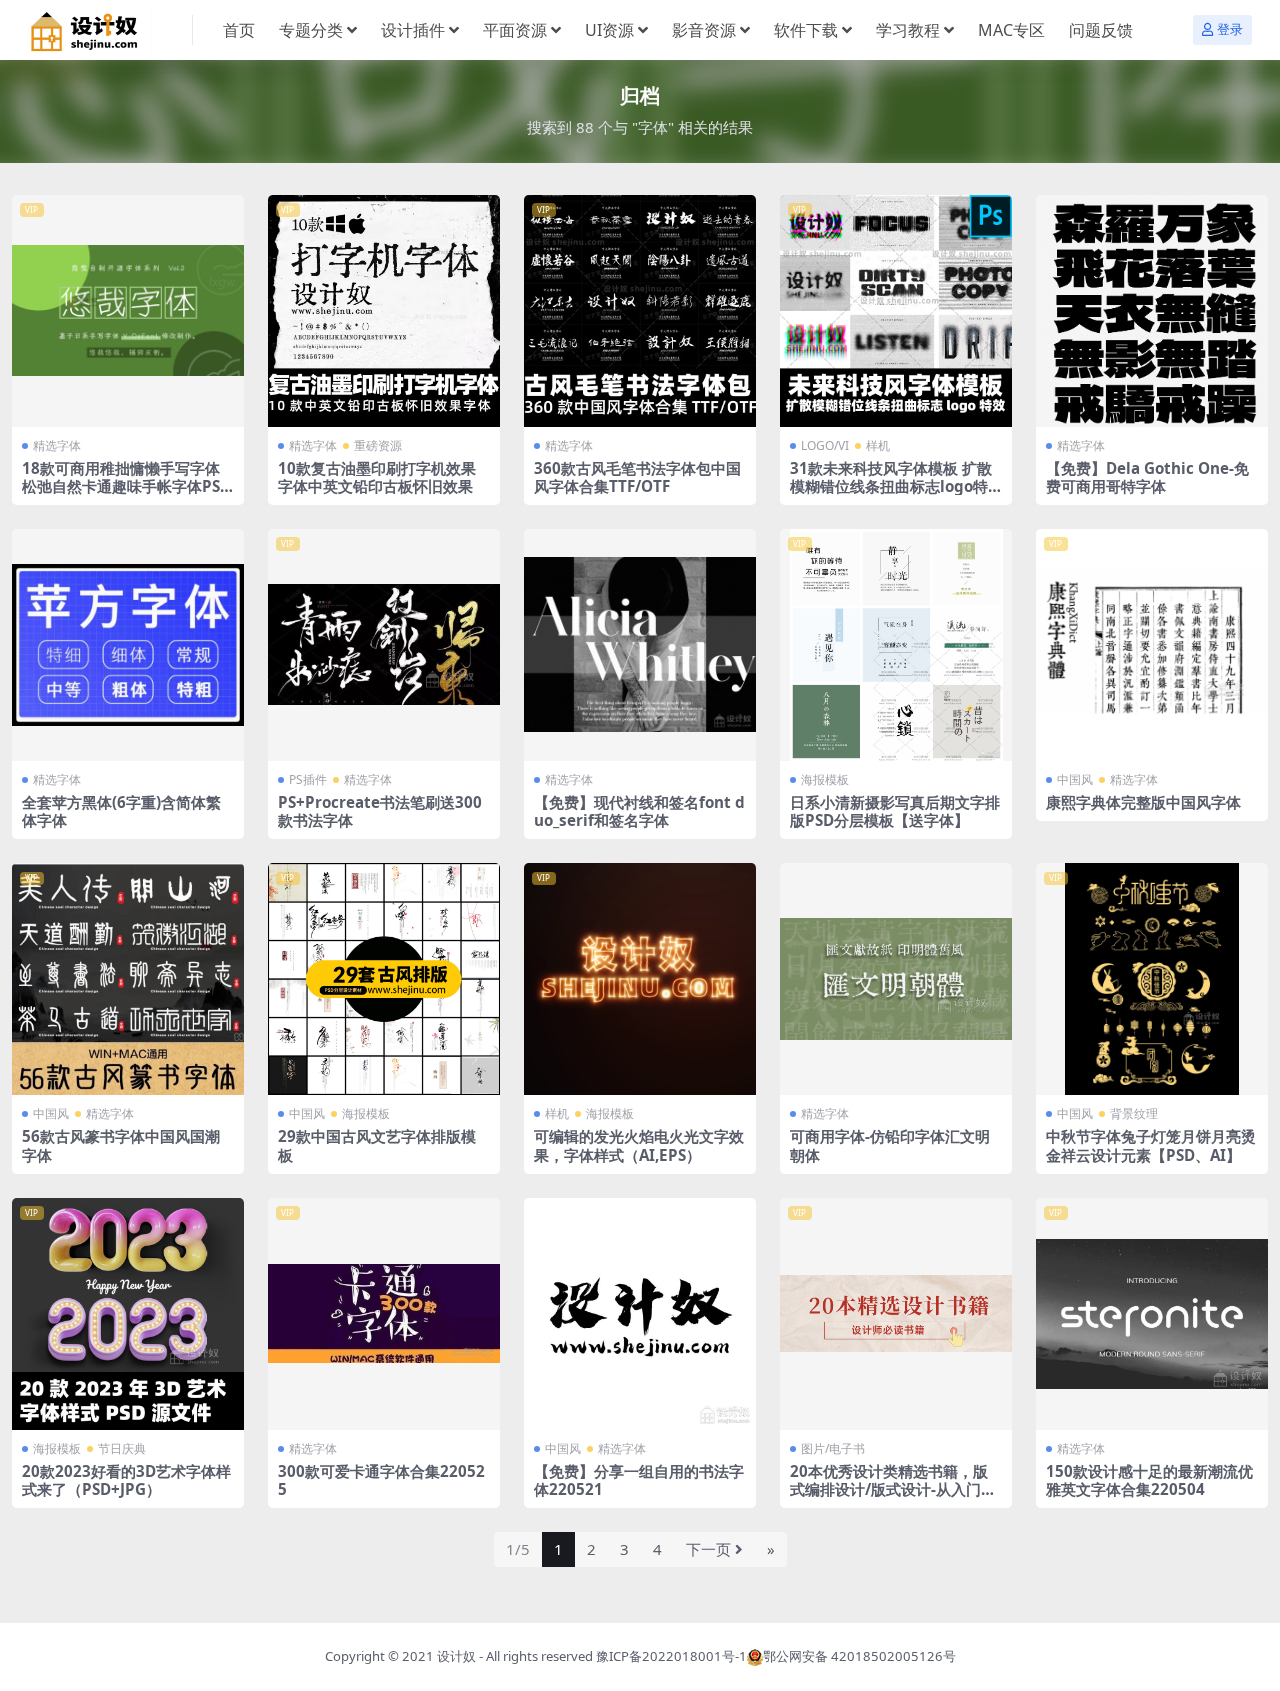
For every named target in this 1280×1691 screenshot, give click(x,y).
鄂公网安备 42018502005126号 (859, 1656)
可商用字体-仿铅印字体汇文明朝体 (890, 1145)
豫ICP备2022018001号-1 (671, 1656)
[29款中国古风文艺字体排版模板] (384, 979)
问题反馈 (1101, 30)
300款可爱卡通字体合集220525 (381, 1480)
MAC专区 (1011, 30)
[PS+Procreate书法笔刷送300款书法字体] (384, 645)
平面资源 (515, 30)
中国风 (1075, 779)
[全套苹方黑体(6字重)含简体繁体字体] (128, 645)
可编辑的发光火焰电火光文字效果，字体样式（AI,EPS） (639, 1145)
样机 (878, 445)
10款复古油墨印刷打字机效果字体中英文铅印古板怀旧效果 (377, 477)
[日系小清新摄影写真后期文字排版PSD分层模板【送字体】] (896, 645)
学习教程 (908, 30)
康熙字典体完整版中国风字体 (1143, 802)
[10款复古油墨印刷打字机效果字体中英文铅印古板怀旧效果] (384, 311)
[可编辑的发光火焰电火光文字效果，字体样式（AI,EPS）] (640, 979)
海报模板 (825, 779)
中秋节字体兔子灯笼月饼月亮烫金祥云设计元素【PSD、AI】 (1151, 1145)
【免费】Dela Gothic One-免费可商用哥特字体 (1147, 477)
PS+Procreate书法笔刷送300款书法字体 (380, 811)
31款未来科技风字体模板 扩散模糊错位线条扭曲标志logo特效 (891, 486)
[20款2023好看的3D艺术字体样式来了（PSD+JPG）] (128, 1314)
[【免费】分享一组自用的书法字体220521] (640, 1314)
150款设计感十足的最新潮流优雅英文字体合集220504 (1149, 1480)
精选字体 (57, 445)
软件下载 (806, 30)
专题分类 (311, 30)
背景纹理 (1134, 1113)
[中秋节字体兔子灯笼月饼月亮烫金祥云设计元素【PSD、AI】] (1152, 979)
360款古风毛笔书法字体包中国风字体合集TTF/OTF (637, 477)
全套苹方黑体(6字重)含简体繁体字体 (121, 811)
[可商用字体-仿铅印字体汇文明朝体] (896, 979)
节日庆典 (122, 1448)
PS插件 (308, 779)
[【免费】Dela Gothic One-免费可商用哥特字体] (1152, 311)
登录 (1230, 29)
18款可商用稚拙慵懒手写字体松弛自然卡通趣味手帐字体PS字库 (121, 486)
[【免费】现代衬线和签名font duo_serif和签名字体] (640, 645)
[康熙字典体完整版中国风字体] (1152, 645)
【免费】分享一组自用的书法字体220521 (639, 1480)
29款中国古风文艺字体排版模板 (377, 1145)
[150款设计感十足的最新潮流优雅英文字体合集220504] (1152, 1314)
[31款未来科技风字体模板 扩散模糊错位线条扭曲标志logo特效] (896, 311)
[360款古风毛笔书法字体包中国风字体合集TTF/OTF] (640, 311)
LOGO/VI (825, 445)
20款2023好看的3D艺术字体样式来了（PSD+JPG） (126, 1480)
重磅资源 (378, 445)
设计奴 (456, 1656)
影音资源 (704, 30)
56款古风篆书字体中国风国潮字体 (121, 1145)
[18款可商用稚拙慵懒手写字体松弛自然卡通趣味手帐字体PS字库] (128, 311)
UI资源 (609, 30)
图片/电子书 (833, 1448)
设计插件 (413, 30)
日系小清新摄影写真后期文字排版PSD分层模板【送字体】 (895, 811)
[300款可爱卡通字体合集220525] (384, 1314)
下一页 (708, 1549)
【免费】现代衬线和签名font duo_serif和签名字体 (639, 811)
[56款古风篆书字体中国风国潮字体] (128, 979)
